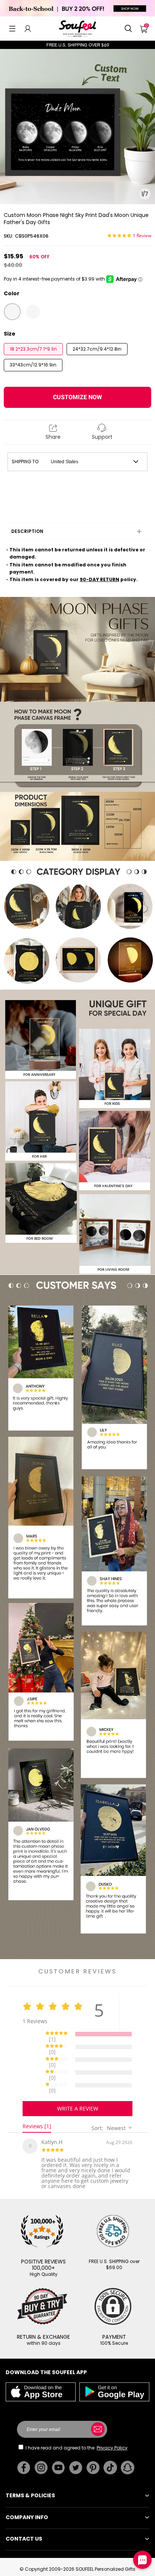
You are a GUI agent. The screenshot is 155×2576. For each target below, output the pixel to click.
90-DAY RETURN (100, 579)
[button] (12, 29)
